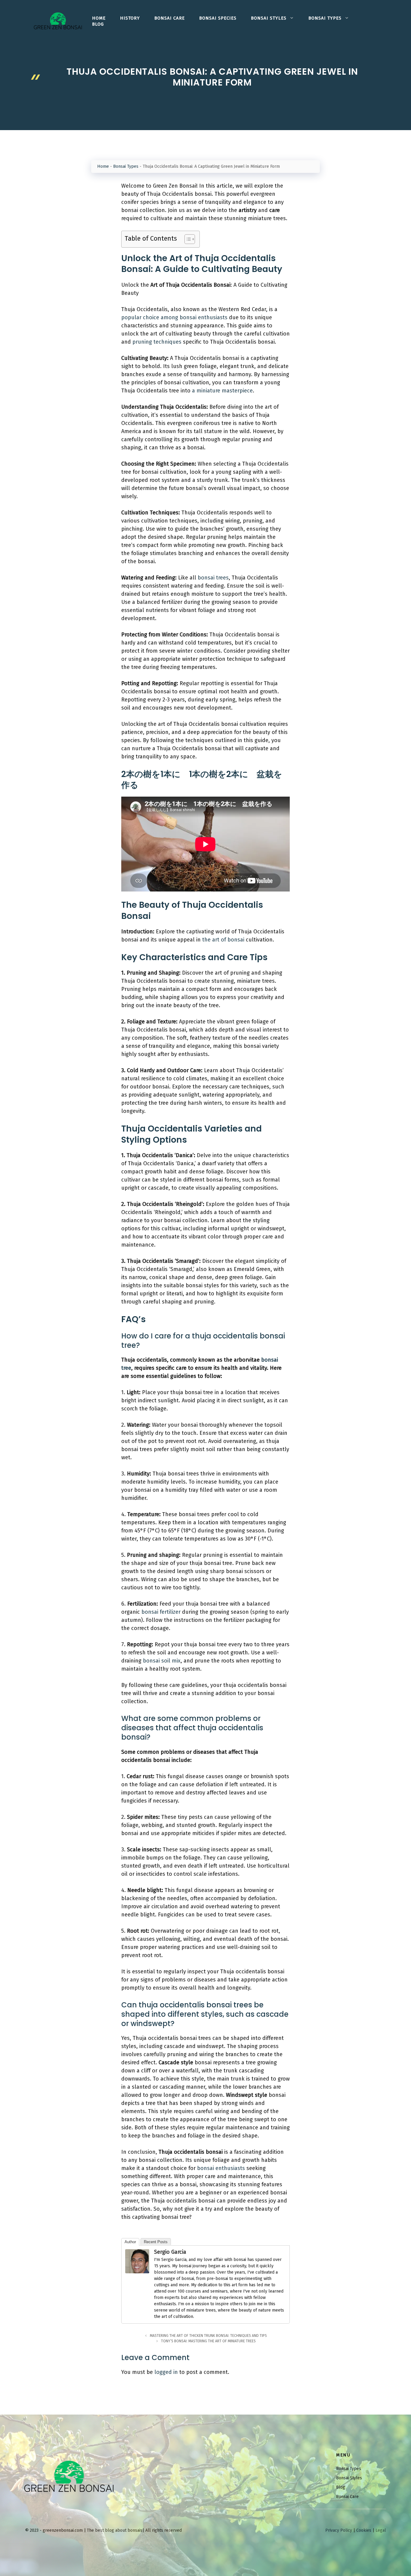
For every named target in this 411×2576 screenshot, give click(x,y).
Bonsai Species (218, 18)
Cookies (364, 2530)
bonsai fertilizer (161, 1612)
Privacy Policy (339, 2530)
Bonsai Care (170, 18)
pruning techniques (157, 342)
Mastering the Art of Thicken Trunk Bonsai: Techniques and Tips (208, 2336)
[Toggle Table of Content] (187, 239)
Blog (98, 24)
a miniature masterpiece (222, 391)
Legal (381, 2530)
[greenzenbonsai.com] (58, 21)
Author (130, 2242)
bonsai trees (213, 578)
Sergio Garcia (170, 2252)
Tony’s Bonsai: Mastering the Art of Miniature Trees (208, 2341)
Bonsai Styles (269, 18)
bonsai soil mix (162, 1661)
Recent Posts (156, 2242)
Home (99, 18)
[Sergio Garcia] (137, 2272)
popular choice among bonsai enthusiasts (174, 317)
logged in (166, 2372)
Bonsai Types (325, 18)
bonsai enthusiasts (221, 2168)
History (130, 18)
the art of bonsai (223, 940)
